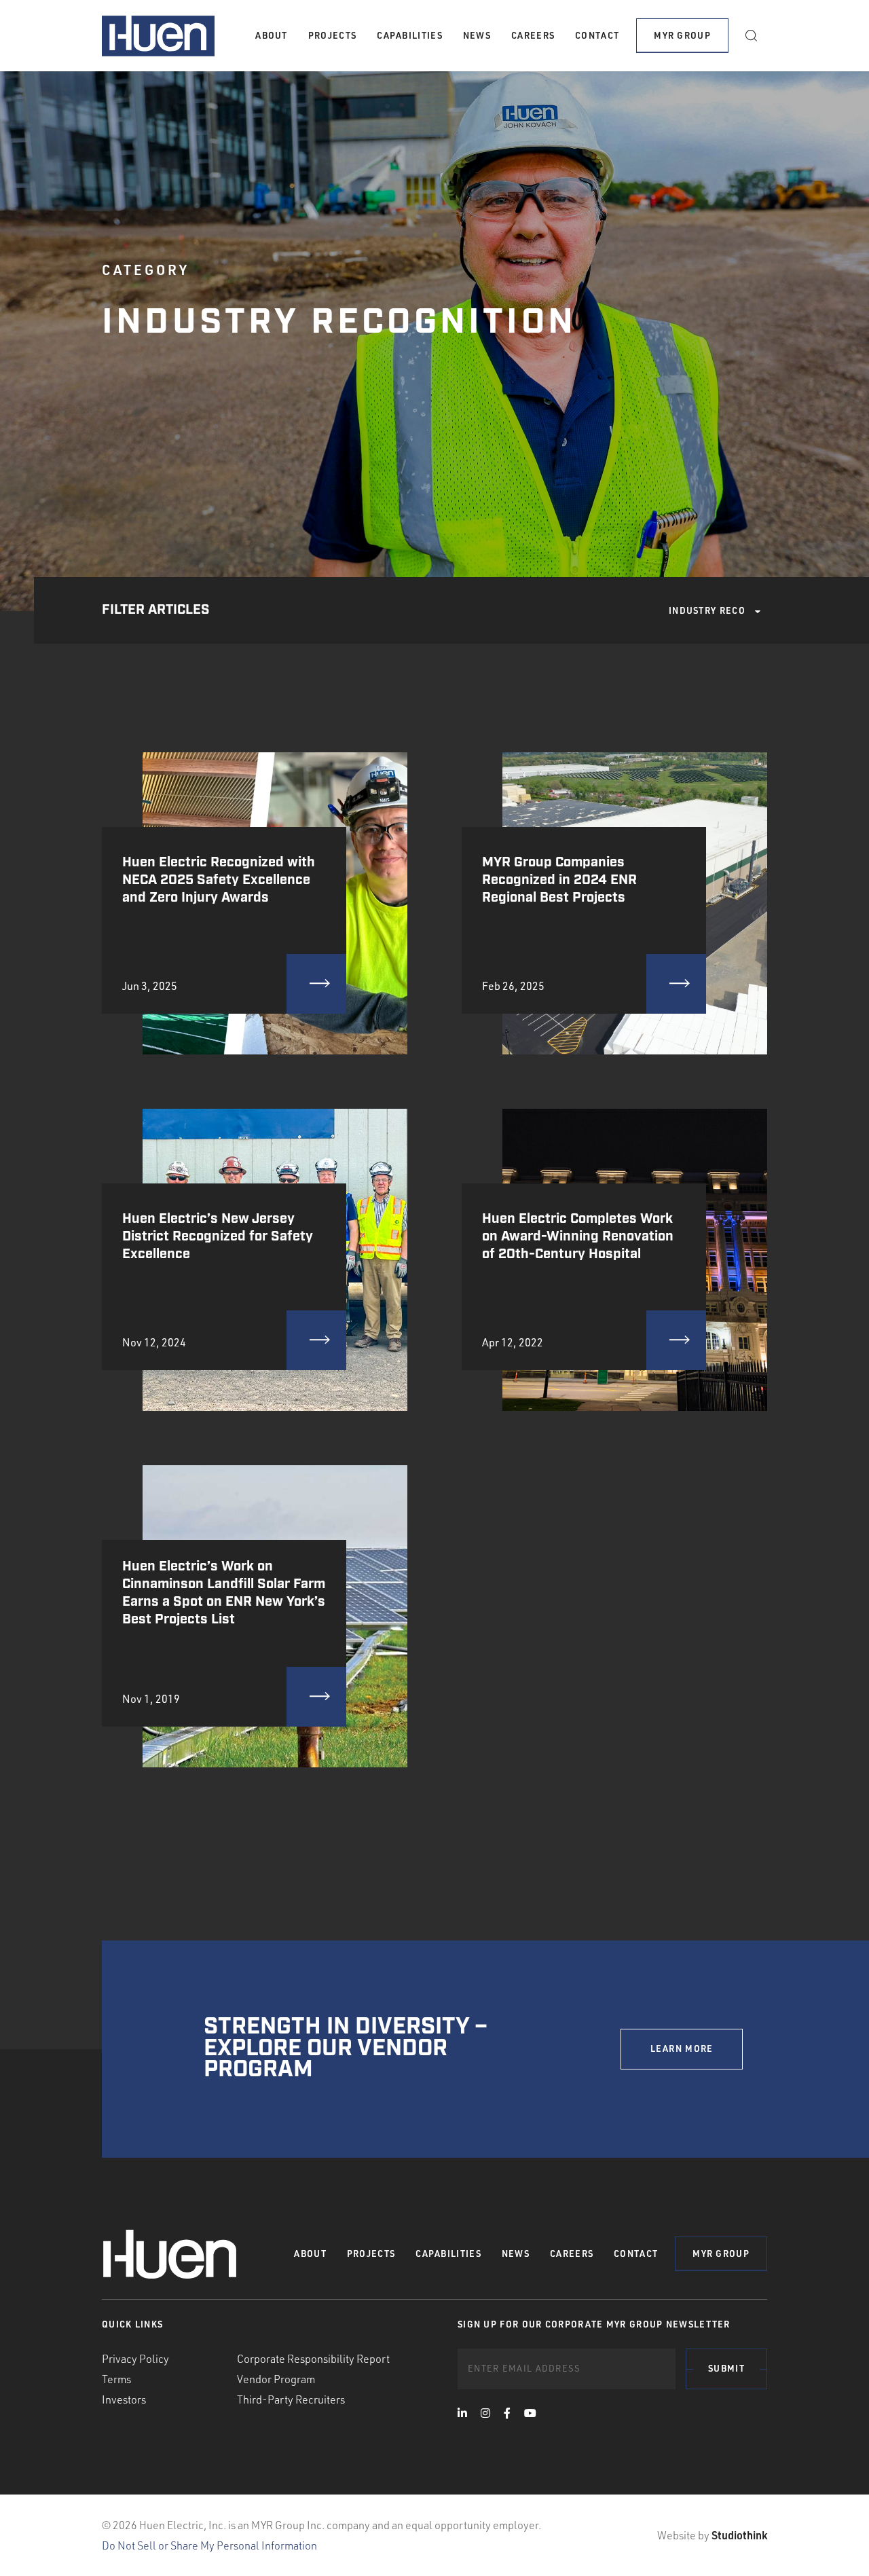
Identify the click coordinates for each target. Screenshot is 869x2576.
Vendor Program (276, 2379)
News (477, 35)
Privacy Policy (135, 2359)
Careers (533, 35)
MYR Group (682, 35)
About (272, 35)
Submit (726, 2368)
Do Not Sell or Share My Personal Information (209, 2545)
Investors (124, 2399)
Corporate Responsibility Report (313, 2359)
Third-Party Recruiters (291, 2399)
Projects (332, 35)
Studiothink (739, 2535)
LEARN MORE (682, 2048)
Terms (116, 2379)
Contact (597, 35)
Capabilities (410, 35)
